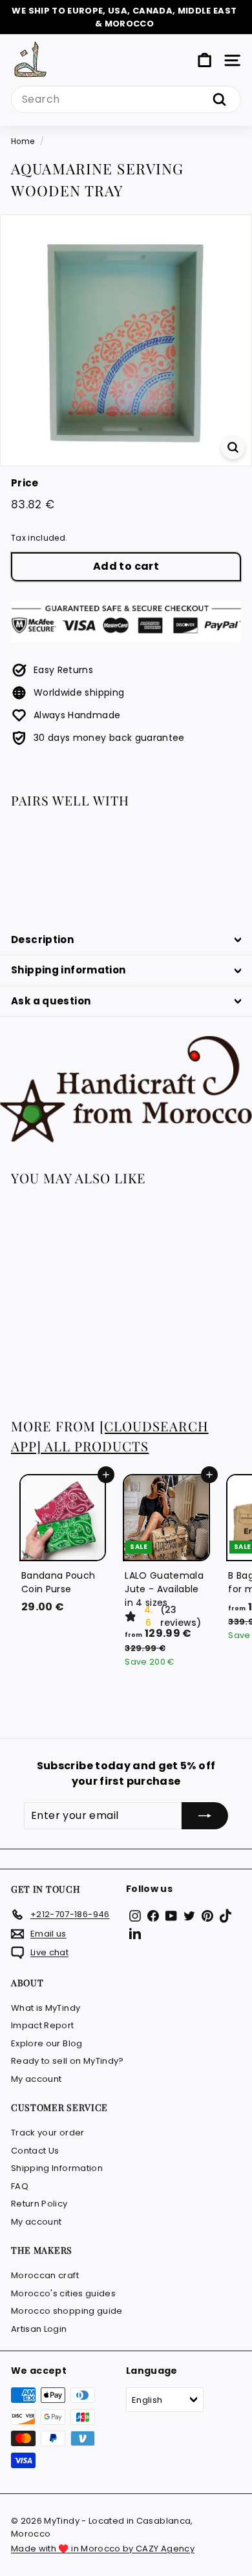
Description (42, 940)
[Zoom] (233, 447)
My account (37, 2079)
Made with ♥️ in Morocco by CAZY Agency (103, 2549)
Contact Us (35, 2151)
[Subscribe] (205, 1816)
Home (23, 141)
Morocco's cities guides (63, 2293)
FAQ (20, 2186)
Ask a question (51, 1001)
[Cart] (205, 60)
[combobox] (126, 99)
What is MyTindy (46, 2008)
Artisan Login (39, 2329)
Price (25, 483)
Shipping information (68, 970)
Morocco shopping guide (67, 2311)
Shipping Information (57, 2168)
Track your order (48, 2133)
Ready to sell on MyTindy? (68, 2061)
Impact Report (43, 2025)
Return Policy (39, 2204)
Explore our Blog (47, 2043)
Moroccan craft (45, 2275)
